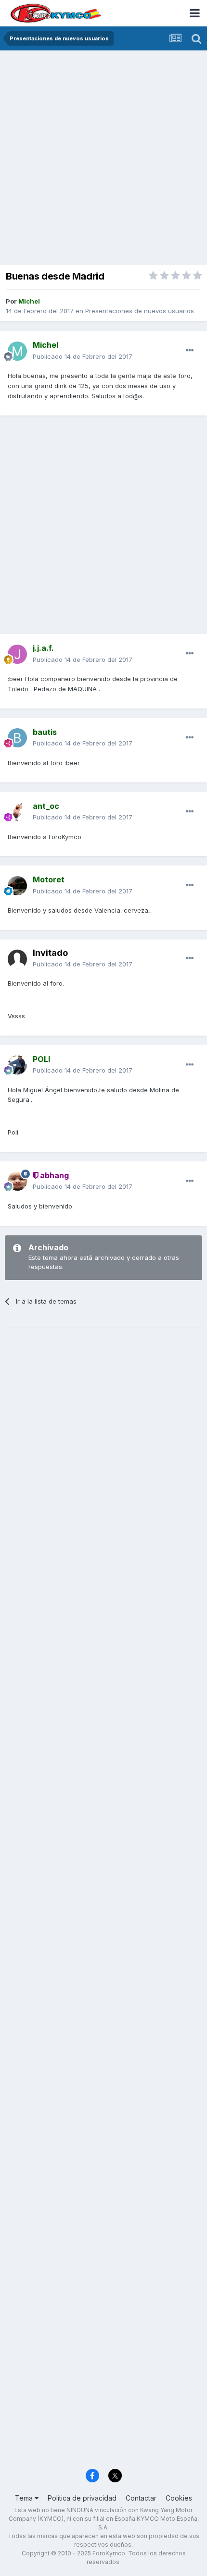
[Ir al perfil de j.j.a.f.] (17, 654)
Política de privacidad (82, 2498)
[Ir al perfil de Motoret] (17, 886)
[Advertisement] (103, 159)
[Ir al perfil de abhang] (17, 1181)
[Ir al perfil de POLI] (17, 1065)
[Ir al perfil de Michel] (17, 351)
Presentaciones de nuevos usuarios (140, 311)
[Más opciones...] (190, 351)
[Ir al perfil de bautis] (17, 738)
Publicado (83, 356)
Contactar (141, 2498)
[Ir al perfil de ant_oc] (17, 812)
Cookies (179, 2498)
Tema (25, 2498)
